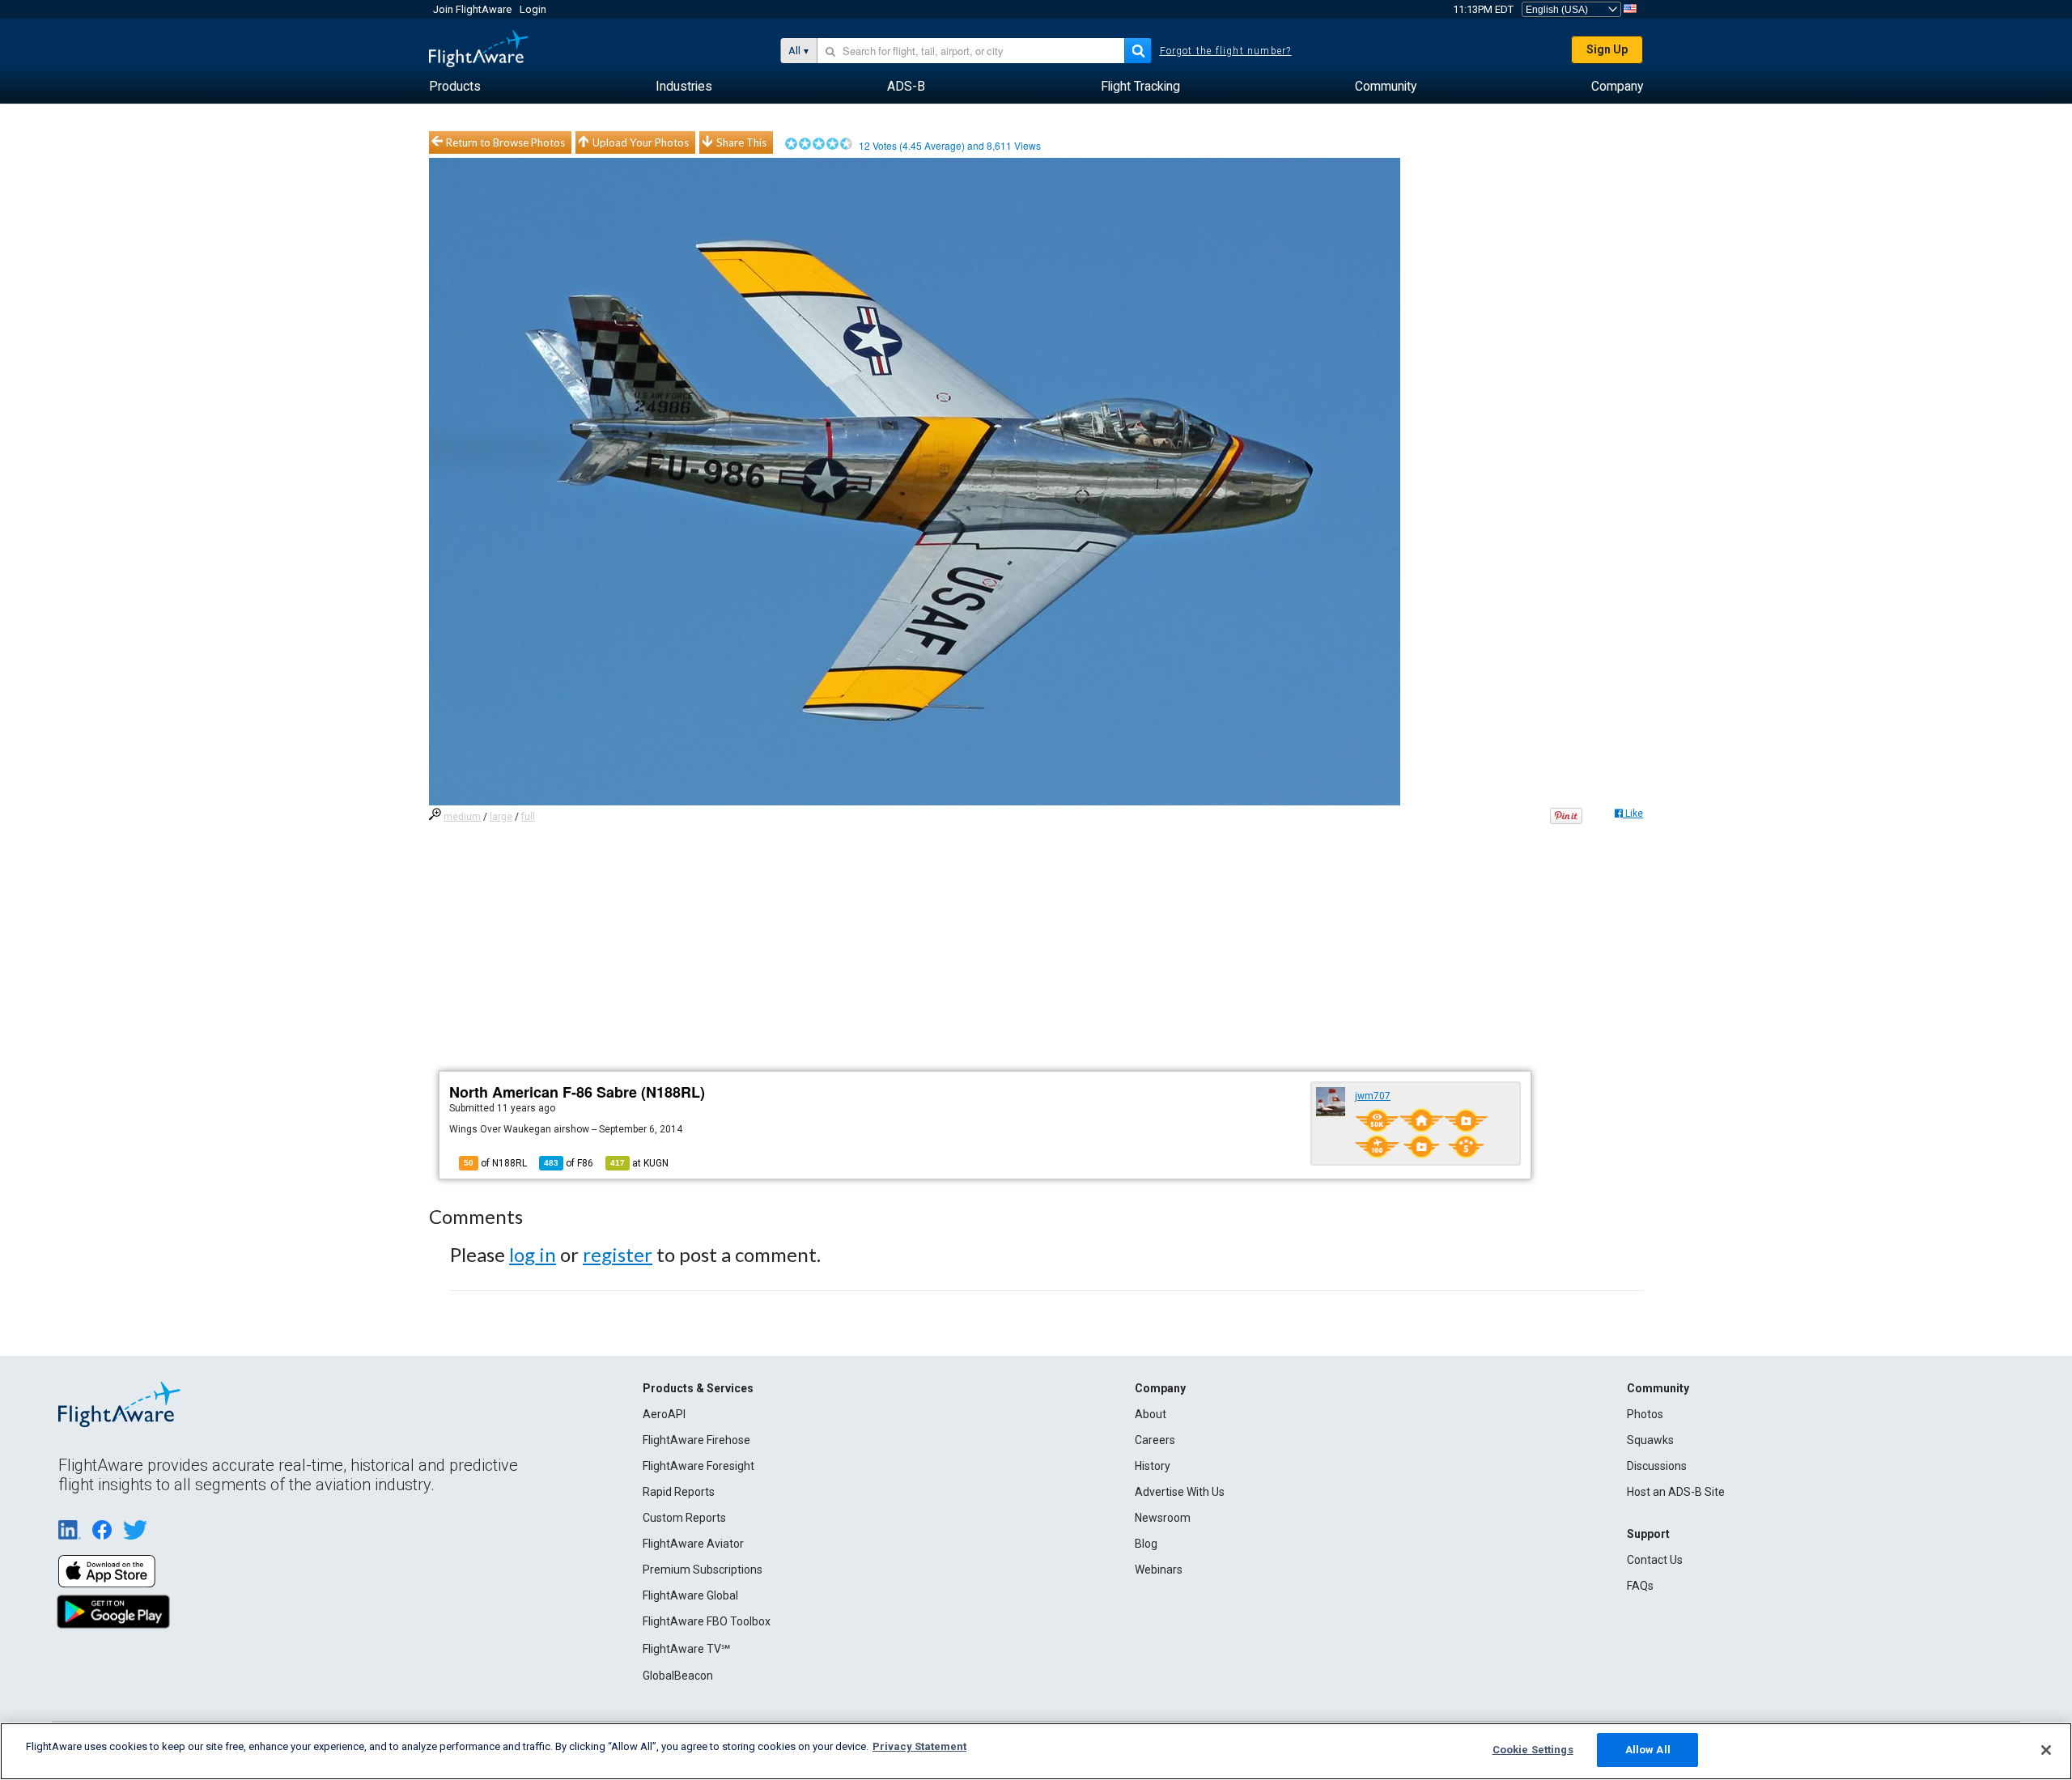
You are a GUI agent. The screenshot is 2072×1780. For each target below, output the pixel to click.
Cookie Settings (1533, 1750)
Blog (1146, 1544)
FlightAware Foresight (698, 1466)
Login (533, 9)
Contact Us (1655, 1560)
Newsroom (1163, 1518)
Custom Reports (684, 1518)
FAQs (1640, 1586)
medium (462, 817)
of (569, 1163)
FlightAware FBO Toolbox (707, 1621)
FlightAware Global (690, 1595)
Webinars (1159, 1570)
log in (533, 1254)
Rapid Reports (679, 1492)
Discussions (1657, 1466)
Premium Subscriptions (703, 1570)
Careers (1155, 1440)
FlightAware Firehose (696, 1440)
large (501, 817)
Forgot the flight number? (1226, 51)
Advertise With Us (1180, 1492)
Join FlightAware (472, 9)
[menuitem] (455, 87)
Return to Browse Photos (505, 142)
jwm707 (1373, 1096)
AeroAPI (664, 1414)
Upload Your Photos (641, 142)
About (1151, 1414)
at (639, 1163)
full (528, 817)
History (1153, 1466)
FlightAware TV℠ (686, 1649)
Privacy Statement (919, 1746)
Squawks (1650, 1440)
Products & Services (698, 1388)
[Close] (2046, 1750)
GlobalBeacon (678, 1676)
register (618, 1254)
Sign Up (1607, 49)
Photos (1645, 1414)
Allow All (1648, 1750)
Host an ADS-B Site (1676, 1492)
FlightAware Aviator (693, 1544)
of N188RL (495, 1163)
